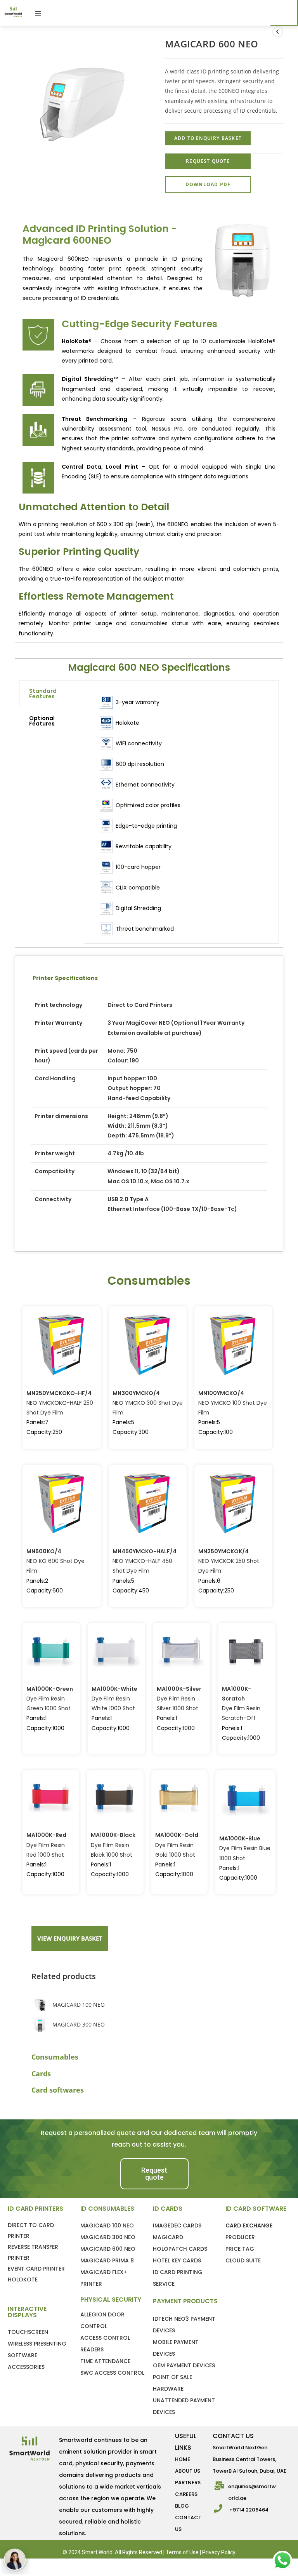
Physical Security (111, 2300)
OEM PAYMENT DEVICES (184, 2365)
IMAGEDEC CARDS (177, 2225)
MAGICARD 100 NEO (79, 2005)
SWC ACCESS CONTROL (112, 2373)
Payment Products (185, 2301)
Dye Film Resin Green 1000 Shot (50, 1699)
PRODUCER (240, 2237)
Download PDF (208, 184)
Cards (41, 2074)
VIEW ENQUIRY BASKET (70, 1938)
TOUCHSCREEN (28, 2332)
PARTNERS (188, 2483)
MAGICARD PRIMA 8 (107, 2260)
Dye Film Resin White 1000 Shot (114, 1699)
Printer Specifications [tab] (65, 978)
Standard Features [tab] (43, 694)
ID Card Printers (36, 2209)
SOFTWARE (23, 2355)
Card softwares (58, 2090)
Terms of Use (182, 2552)
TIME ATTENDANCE (105, 2361)
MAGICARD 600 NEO (108, 2249)
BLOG (182, 2506)
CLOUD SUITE (243, 2260)
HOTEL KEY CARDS (177, 2260)
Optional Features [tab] (42, 721)
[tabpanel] (181, 812)
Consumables (55, 2057)
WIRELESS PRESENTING (37, 2344)
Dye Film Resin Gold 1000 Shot (177, 1845)
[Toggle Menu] (162, 13)
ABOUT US (188, 2471)
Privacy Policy (219, 2552)
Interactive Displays (27, 2312)
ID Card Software (256, 2209)
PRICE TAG (240, 2249)
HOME (183, 2459)
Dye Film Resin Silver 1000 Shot (179, 1699)
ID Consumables (107, 2209)
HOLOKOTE (23, 2280)
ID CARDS (168, 2209)
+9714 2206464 (249, 2510)
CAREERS (186, 2494)
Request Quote (208, 161)
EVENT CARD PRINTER (36, 2269)
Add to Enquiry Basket (247, 2561)
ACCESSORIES (26, 2367)
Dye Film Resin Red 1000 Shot (46, 1845)
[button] (154, 2174)
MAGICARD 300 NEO (79, 2024)
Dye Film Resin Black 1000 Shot (113, 1845)
